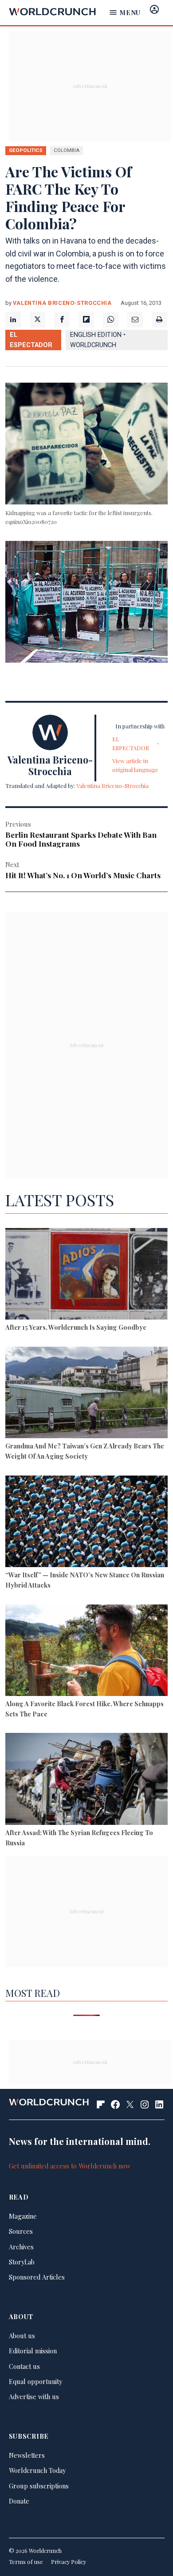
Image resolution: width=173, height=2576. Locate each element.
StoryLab (22, 2262)
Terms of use (26, 2562)
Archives (21, 2247)
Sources (21, 2231)
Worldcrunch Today (37, 2470)
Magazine (23, 2216)
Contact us (24, 2366)
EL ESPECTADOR (31, 340)
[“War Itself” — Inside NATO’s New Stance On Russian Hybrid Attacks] (87, 1523)
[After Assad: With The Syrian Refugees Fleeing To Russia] (87, 1780)
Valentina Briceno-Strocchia (62, 303)
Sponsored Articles (37, 2277)
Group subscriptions (39, 2486)
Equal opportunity (35, 2381)
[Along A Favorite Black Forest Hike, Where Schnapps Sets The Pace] (87, 1652)
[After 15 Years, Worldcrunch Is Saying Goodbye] (87, 1275)
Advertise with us (34, 2396)
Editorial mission (33, 2351)
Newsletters (27, 2455)
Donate (19, 2501)
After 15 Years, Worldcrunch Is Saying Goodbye (76, 1327)
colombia (67, 150)
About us (22, 2336)
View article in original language (135, 765)
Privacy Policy (69, 2562)
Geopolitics (26, 150)
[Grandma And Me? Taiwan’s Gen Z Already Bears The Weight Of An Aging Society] (87, 1394)
